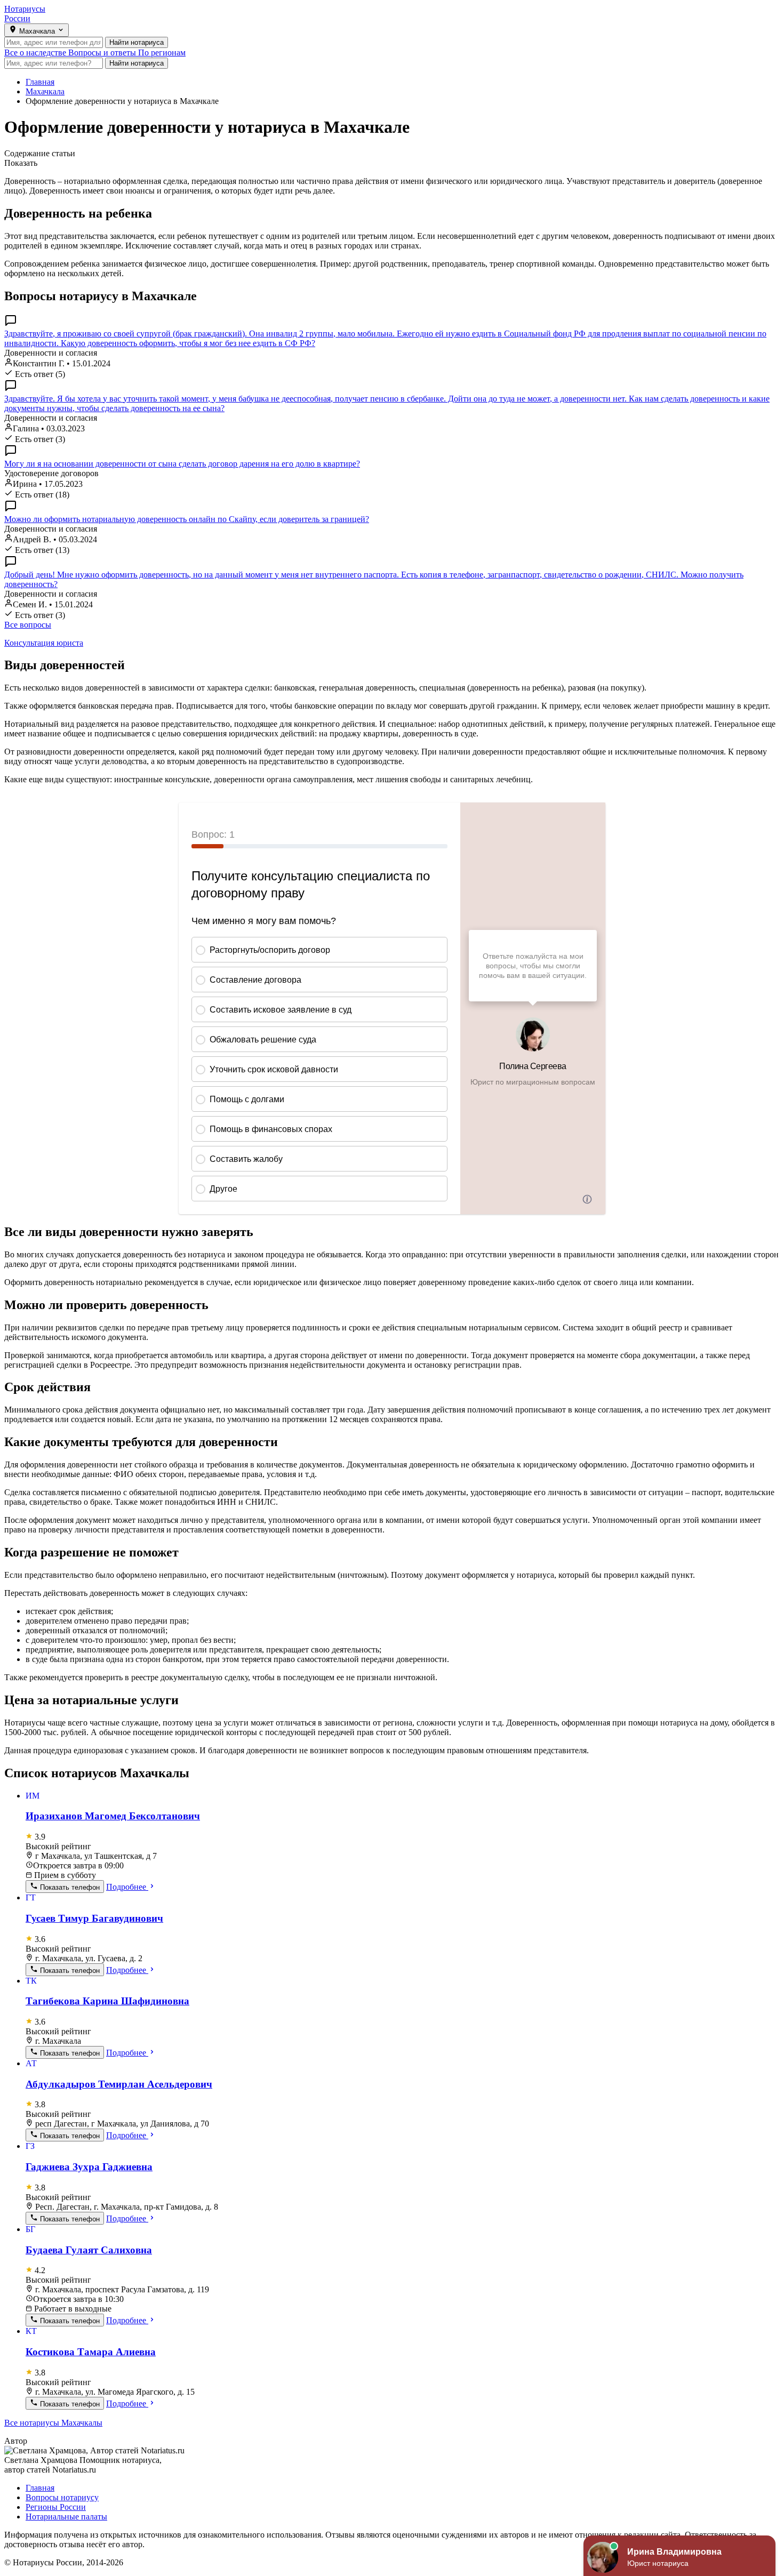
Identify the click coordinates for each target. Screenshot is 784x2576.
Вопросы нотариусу (62, 2497)
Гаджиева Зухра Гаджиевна (89, 2167)
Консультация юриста (44, 643)
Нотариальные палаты (66, 2517)
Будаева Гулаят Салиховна (89, 2250)
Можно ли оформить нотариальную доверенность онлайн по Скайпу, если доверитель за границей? (187, 519)
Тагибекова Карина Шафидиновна (107, 2001)
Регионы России (56, 2507)
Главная (40, 82)
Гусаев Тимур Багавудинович (94, 1918)
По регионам (162, 53)
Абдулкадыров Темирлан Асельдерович (119, 2084)
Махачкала (45, 91)
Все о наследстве (36, 53)
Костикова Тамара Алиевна (91, 2352)
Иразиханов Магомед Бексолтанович (113, 1816)
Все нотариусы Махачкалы (53, 2423)
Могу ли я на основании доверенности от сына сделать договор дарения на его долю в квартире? (182, 464)
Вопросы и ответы (103, 53)
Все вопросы (28, 625)
